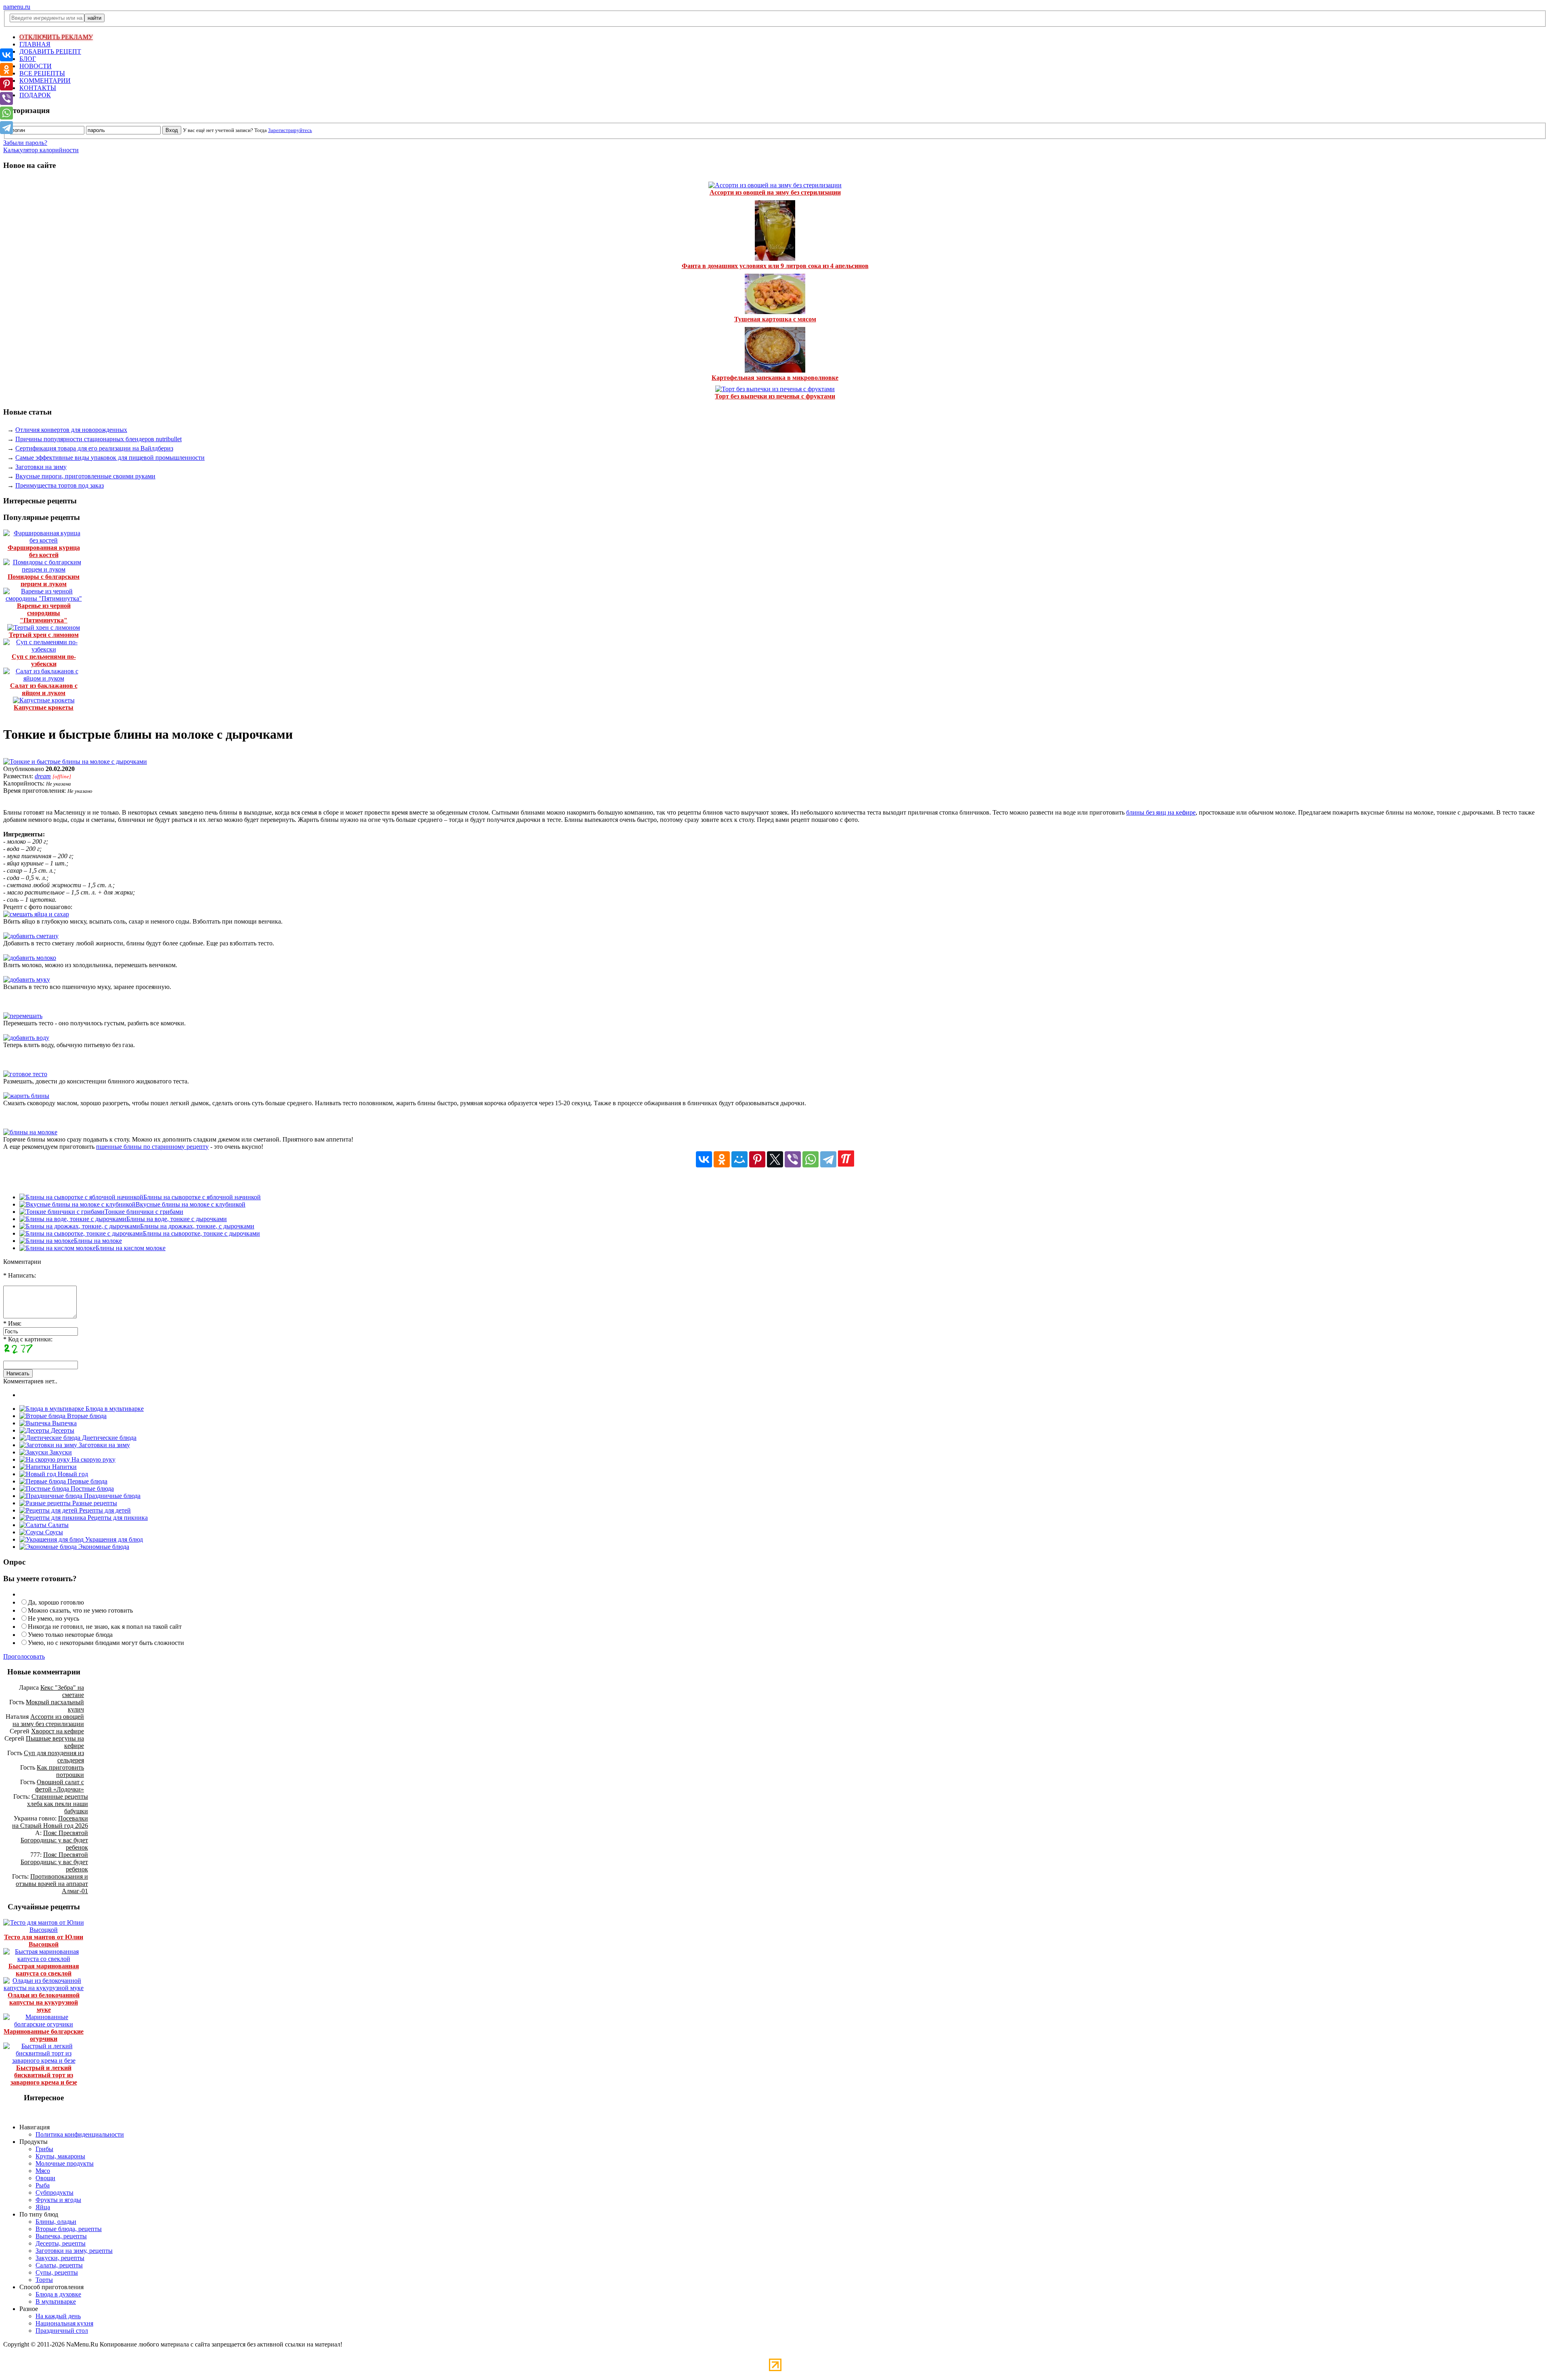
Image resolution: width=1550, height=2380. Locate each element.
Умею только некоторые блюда (70, 1635)
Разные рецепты (94, 1503)
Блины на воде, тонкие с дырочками (177, 1219)
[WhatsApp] (811, 1159)
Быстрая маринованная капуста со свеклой (44, 1970)
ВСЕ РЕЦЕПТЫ (42, 73)
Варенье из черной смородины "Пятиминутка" (44, 613)
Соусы (53, 1532)
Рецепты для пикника (117, 1518)
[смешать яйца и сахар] (36, 914)
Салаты (58, 1525)
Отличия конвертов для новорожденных (71, 430)
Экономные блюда (103, 1547)
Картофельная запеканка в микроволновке (775, 378)
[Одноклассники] (722, 1159)
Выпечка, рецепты (61, 2236)
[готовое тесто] (25, 1074)
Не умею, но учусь (53, 1618)
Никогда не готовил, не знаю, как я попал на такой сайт (105, 1627)
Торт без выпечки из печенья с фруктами (775, 396)
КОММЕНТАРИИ (45, 81)
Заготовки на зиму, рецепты (74, 2251)
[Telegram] (828, 1159)
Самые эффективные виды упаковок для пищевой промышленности (110, 458)
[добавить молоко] (30, 958)
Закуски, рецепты (60, 2258)
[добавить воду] (26, 1038)
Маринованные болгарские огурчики (44, 2035)
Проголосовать (24, 1656)
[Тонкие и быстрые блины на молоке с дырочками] (75, 762)
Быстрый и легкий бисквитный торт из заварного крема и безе (44, 2075)
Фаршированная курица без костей (44, 551)
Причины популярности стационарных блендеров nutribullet (98, 439)
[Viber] (793, 1159)
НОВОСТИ (36, 66)
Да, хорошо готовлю (56, 1602)
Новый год (72, 1474)
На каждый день (58, 2316)
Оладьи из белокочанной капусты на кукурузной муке (44, 2002)
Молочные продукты (65, 2163)
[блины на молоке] (30, 1132)
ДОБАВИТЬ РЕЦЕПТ (50, 51)
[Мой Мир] (739, 1159)
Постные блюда (91, 1489)
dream (43, 776)
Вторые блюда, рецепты (69, 2229)
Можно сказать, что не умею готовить (80, 1610)
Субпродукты (54, 2192)
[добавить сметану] (31, 936)
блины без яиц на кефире (1161, 812)
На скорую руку (93, 1459)
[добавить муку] (27, 979)
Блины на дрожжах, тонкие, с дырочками (197, 1226)
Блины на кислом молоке (131, 1248)
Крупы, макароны (60, 2156)
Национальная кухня (64, 2323)
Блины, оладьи (56, 2222)
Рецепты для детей (104, 1510)
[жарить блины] (26, 1096)
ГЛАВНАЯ (35, 44)
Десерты (62, 1430)
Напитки (64, 1467)
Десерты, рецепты (61, 2243)
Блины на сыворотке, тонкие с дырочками (201, 1233)
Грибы (44, 2149)
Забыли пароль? (25, 143)
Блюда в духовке (58, 2294)
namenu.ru (17, 7)
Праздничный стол (62, 2331)
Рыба (43, 2185)
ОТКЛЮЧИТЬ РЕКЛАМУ (56, 37)
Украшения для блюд (113, 1539)
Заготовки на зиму (41, 467)
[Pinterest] (757, 1159)
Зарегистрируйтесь (290, 130)
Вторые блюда (86, 1416)
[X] (775, 1159)
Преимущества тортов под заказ (60, 485)
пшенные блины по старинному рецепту (152, 1147)
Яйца (43, 2207)
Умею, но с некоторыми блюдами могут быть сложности (106, 1643)
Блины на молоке (98, 1241)
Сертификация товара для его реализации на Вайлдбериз (94, 448)
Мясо (43, 2171)
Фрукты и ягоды (58, 2200)
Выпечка (64, 1423)
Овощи (45, 2178)
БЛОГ (28, 59)
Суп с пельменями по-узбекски (44, 660)
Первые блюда (87, 1481)
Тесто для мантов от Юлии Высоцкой (44, 1941)
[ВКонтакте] (704, 1159)
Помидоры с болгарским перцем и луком (44, 580)
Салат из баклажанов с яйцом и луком (44, 689)
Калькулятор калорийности (41, 150)
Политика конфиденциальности (80, 2134)
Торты (44, 2280)
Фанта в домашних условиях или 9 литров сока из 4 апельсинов (775, 266)
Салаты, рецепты (59, 2265)
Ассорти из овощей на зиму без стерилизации (775, 192)
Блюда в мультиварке (114, 1409)
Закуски (60, 1452)
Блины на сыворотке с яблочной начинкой (202, 1197)
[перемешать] (23, 1016)
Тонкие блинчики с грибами (144, 1212)
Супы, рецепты (57, 2272)
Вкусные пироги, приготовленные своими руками (85, 476)
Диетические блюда (108, 1438)
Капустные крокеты (44, 707)
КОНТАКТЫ (38, 88)
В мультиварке (56, 2301)
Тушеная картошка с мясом (775, 319)
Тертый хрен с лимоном (44, 635)
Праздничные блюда (111, 1496)
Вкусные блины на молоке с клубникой (191, 1204)
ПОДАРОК (35, 95)
